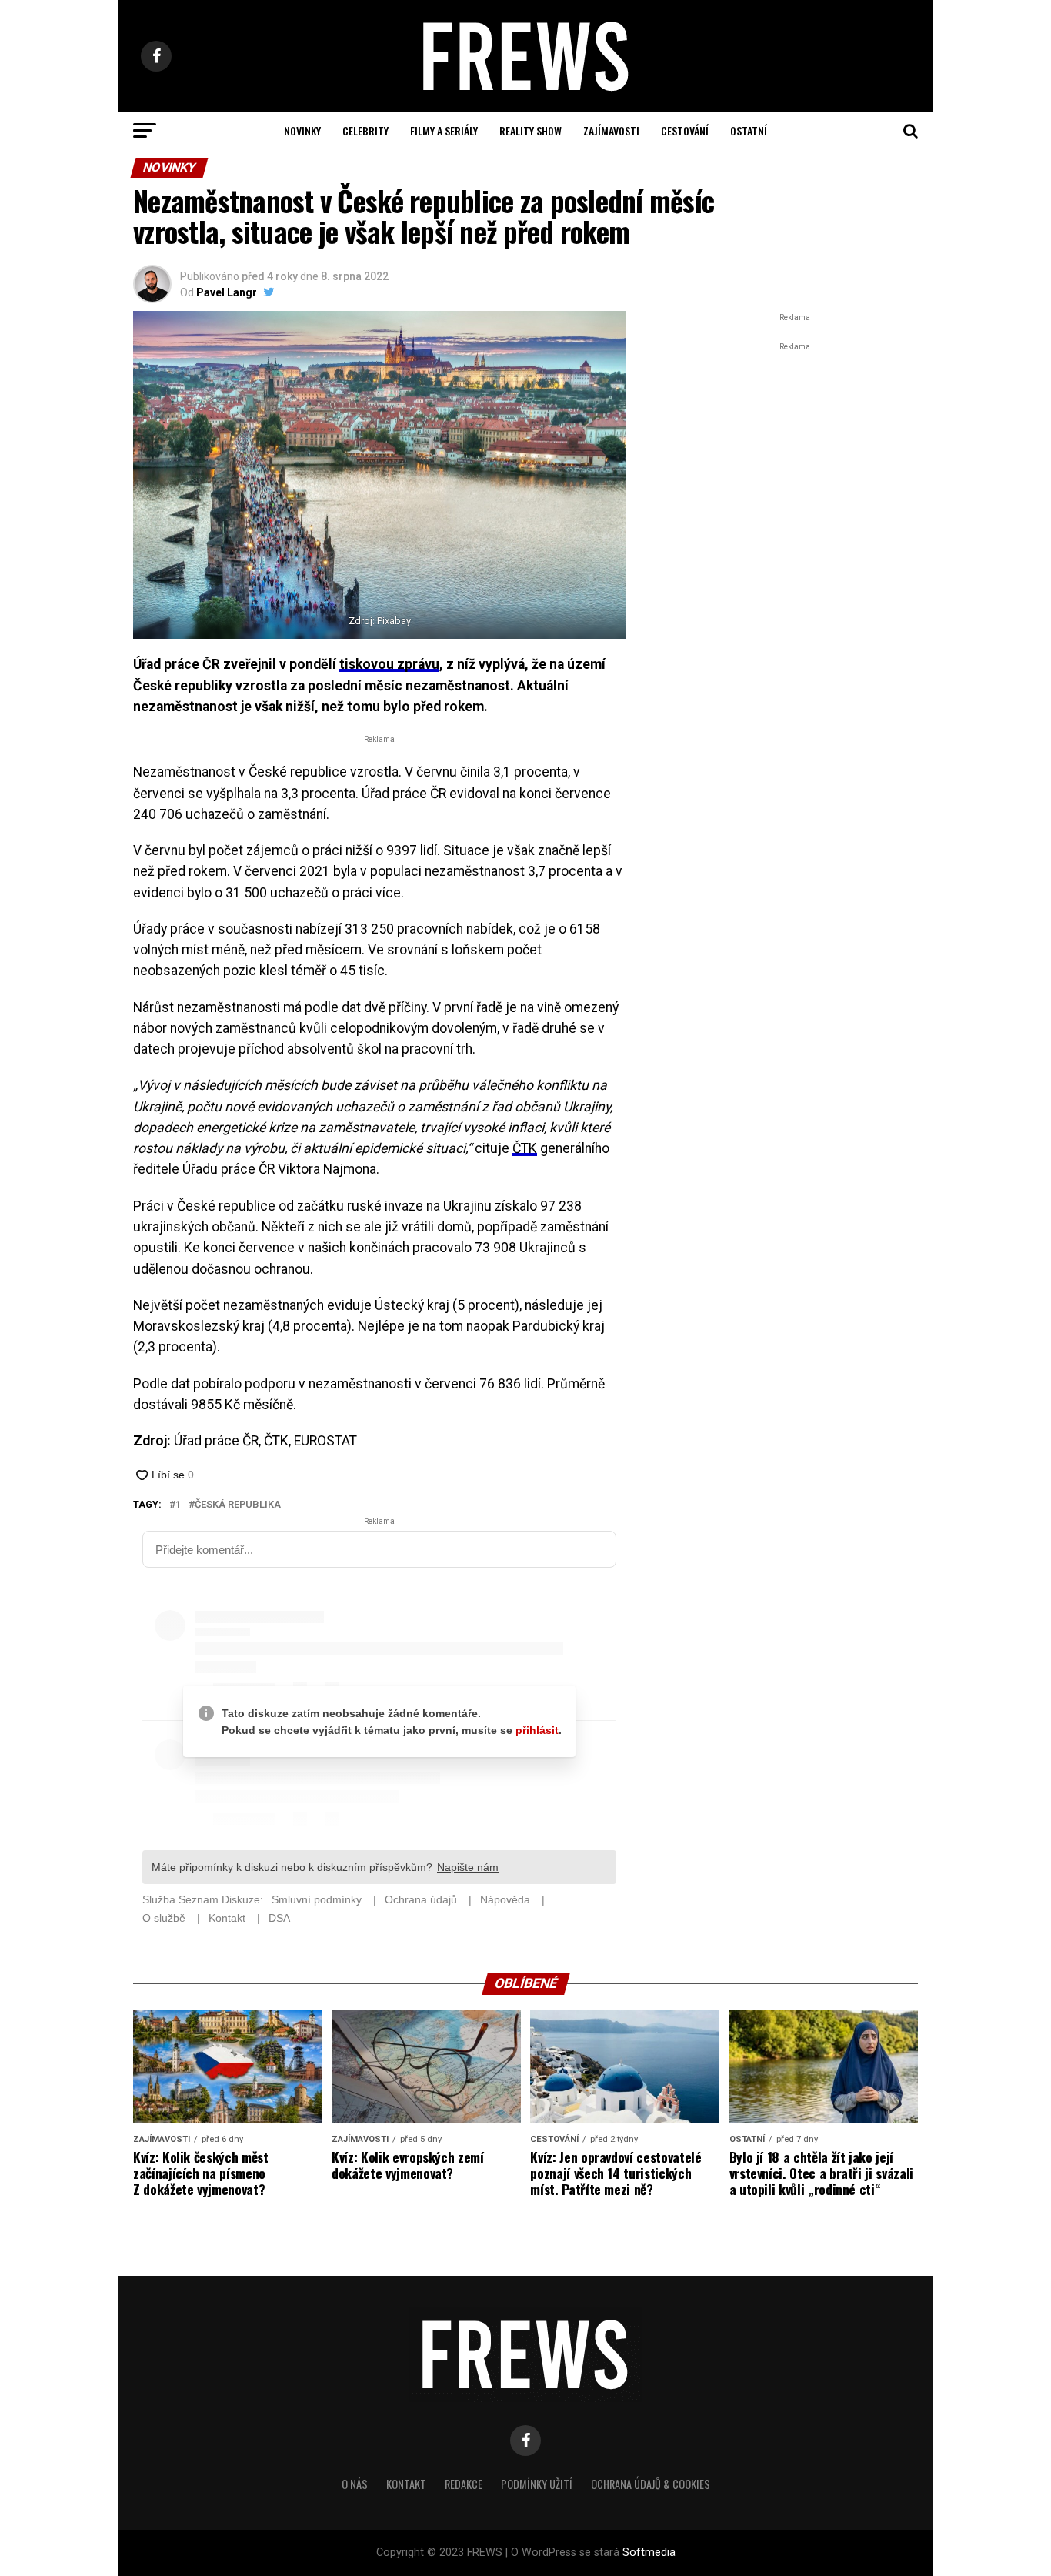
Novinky (302, 130)
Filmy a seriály (444, 130)
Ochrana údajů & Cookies (651, 2484)
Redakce (464, 2484)
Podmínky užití (537, 2484)
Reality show (531, 130)
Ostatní (749, 130)
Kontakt (406, 2484)
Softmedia (649, 2553)
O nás (355, 2484)
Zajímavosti (611, 130)
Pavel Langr (227, 292)
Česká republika (238, 1505)
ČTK (525, 1148)
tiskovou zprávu (389, 664)
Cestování (685, 130)
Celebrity (365, 130)
